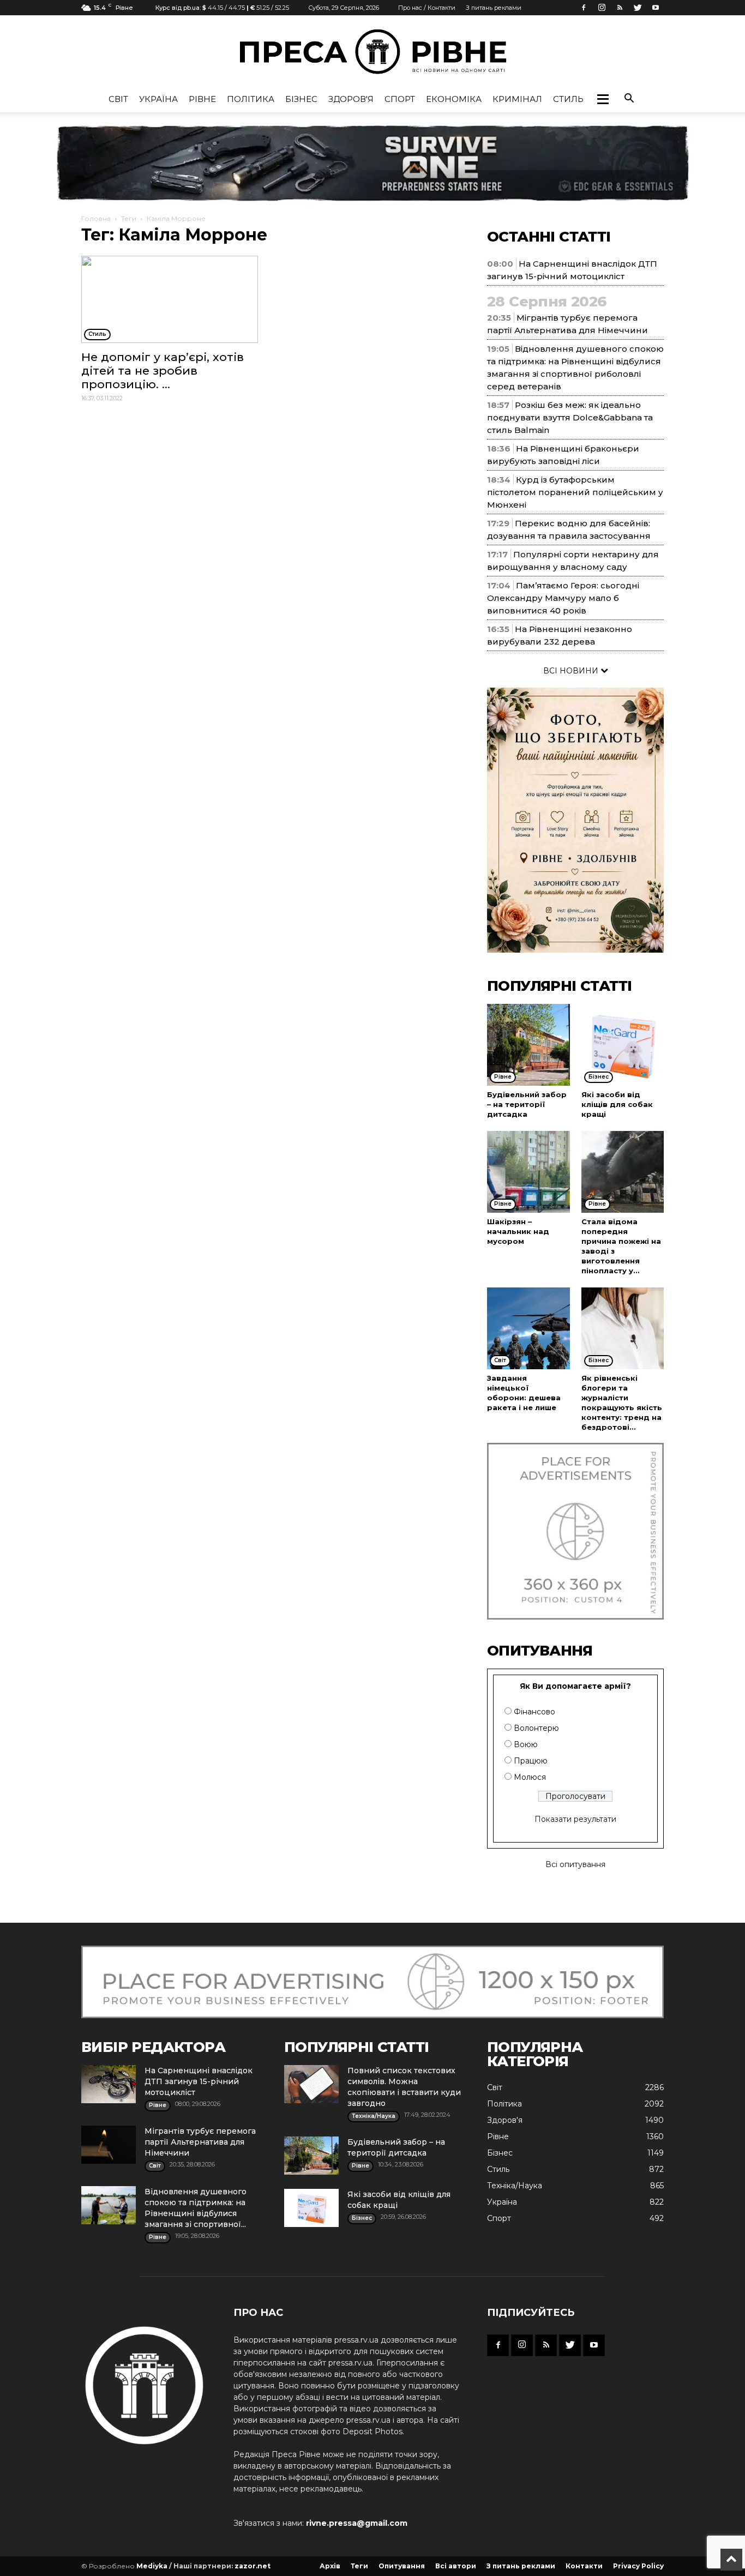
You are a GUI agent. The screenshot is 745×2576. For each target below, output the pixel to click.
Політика (251, 99)
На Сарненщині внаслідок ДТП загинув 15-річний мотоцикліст (199, 2081)
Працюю (531, 1761)
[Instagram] (602, 8)
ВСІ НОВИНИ (572, 671)
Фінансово (534, 1712)
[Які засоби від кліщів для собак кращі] (623, 1045)
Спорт (400, 99)
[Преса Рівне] (372, 52)
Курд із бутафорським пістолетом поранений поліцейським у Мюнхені (575, 492)
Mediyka (152, 2566)
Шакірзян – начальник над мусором (518, 1231)
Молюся (530, 1777)
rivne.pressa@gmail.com (357, 2523)
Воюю (526, 1744)
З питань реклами (494, 8)
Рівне (202, 99)
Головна (96, 218)
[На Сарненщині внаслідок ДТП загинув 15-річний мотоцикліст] (109, 2084)
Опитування (402, 2566)
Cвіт (118, 99)
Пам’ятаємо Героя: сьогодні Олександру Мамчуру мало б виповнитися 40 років (563, 598)
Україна (158, 99)
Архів (330, 2566)
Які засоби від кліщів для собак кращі (617, 1104)
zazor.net (253, 2566)
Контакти (584, 2566)
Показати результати (575, 1819)
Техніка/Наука (515, 2186)
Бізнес (301, 99)
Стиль (568, 99)
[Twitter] (638, 8)
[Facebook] (584, 8)
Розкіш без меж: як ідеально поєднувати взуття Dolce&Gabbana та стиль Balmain (570, 417)
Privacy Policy (638, 2566)
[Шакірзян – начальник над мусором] (528, 1172)
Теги (129, 218)
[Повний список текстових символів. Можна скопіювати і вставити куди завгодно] (311, 2084)
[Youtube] (656, 8)
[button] (603, 99)
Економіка (454, 99)
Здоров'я (351, 99)
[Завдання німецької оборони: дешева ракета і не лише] (528, 1328)
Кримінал (517, 99)
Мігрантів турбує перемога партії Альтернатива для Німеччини (200, 2142)
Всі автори (456, 2566)
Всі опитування (575, 1864)
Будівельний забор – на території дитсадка (527, 1104)
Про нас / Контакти (427, 8)
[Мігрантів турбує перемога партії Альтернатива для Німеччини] (109, 2145)
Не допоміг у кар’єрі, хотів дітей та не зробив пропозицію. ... (163, 371)
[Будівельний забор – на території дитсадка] (528, 1045)
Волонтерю (536, 1728)
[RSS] (620, 8)
